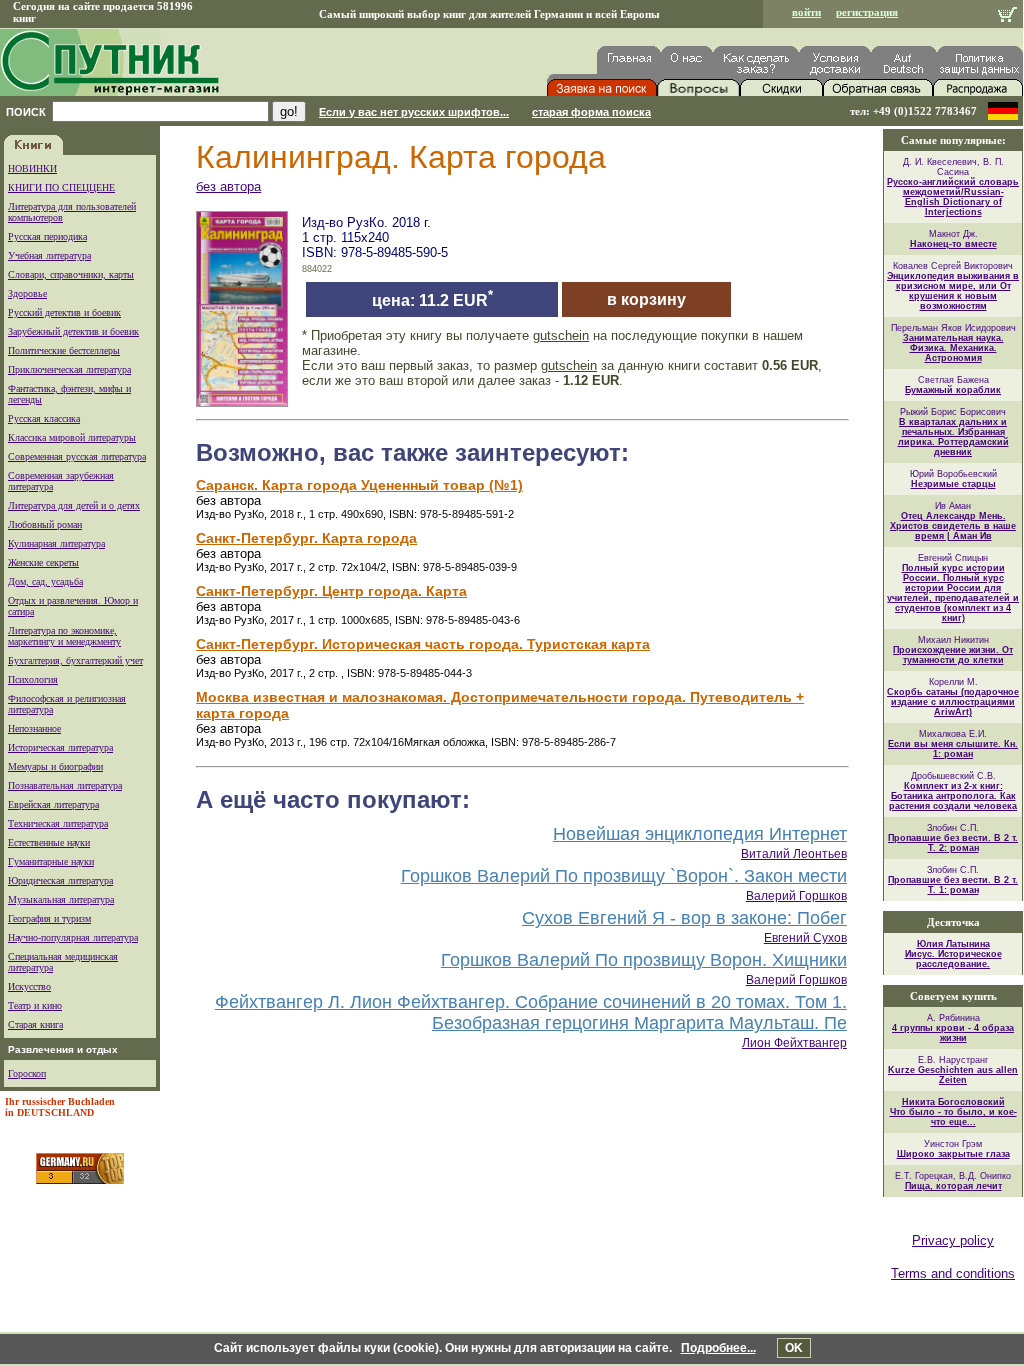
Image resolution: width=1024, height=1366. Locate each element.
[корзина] (1007, 16)
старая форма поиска (591, 112)
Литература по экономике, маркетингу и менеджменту (64, 636)
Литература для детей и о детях (74, 505)
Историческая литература (60, 747)
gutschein (561, 335)
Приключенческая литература (69, 369)
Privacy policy (953, 1240)
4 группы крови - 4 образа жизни (953, 1033)
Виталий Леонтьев (794, 854)
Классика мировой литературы (72, 437)
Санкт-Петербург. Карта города (306, 538)
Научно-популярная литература (73, 937)
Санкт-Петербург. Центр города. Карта (331, 591)
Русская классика (44, 418)
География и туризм (49, 918)
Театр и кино (35, 1005)
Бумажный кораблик (953, 390)
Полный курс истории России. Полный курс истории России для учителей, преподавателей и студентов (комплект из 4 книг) (953, 593)
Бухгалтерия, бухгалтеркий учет (75, 660)
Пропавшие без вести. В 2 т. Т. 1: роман (953, 885)
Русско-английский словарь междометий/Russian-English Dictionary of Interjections (953, 197)
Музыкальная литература (61, 899)
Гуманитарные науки (51, 861)
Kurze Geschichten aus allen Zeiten (953, 1075)
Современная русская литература (77, 456)
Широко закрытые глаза (953, 1154)
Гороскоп (27, 1073)
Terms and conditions (953, 1273)
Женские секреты (43, 562)
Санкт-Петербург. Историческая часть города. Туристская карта (423, 644)
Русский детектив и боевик (64, 312)
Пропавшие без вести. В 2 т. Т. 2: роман (953, 843)
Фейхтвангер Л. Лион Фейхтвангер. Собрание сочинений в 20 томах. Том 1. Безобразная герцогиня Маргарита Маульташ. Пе (531, 1012)
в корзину (646, 299)
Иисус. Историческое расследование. (953, 959)
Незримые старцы (953, 484)
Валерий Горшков (796, 896)
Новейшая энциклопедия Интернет (700, 834)
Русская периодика (47, 236)
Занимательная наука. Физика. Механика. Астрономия (953, 348)
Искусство (29, 986)
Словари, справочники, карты (71, 274)
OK (794, 1348)
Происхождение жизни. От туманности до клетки (953, 655)
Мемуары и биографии (55, 766)
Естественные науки (49, 842)
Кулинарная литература (56, 543)
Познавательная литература (65, 785)
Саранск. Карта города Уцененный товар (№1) (359, 485)
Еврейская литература (53, 804)
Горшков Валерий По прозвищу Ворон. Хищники (644, 960)
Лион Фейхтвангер (794, 1043)
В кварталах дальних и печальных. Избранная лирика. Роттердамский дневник (953, 437)
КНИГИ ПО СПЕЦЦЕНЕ (61, 187)
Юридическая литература (60, 880)
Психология (33, 679)
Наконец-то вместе (953, 244)
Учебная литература (49, 255)
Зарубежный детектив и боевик (73, 331)
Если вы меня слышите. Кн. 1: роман (953, 749)
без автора (228, 186)
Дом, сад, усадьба (45, 581)
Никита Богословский (953, 1102)
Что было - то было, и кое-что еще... (953, 1117)
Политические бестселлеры (64, 350)
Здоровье (27, 293)
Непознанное (34, 728)
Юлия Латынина (953, 944)
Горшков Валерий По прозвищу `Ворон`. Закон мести (624, 876)
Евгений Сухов (805, 938)
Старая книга (35, 1024)
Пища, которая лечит (953, 1186)
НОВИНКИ (32, 168)
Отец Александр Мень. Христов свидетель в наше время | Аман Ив (953, 526)
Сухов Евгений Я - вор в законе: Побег (684, 918)
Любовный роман (45, 524)
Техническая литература (58, 823)
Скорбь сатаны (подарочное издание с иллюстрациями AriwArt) (953, 702)
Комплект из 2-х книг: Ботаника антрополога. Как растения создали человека (953, 796)
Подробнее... (718, 1348)
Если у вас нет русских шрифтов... (414, 112)
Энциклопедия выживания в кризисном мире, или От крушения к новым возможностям (953, 291)
